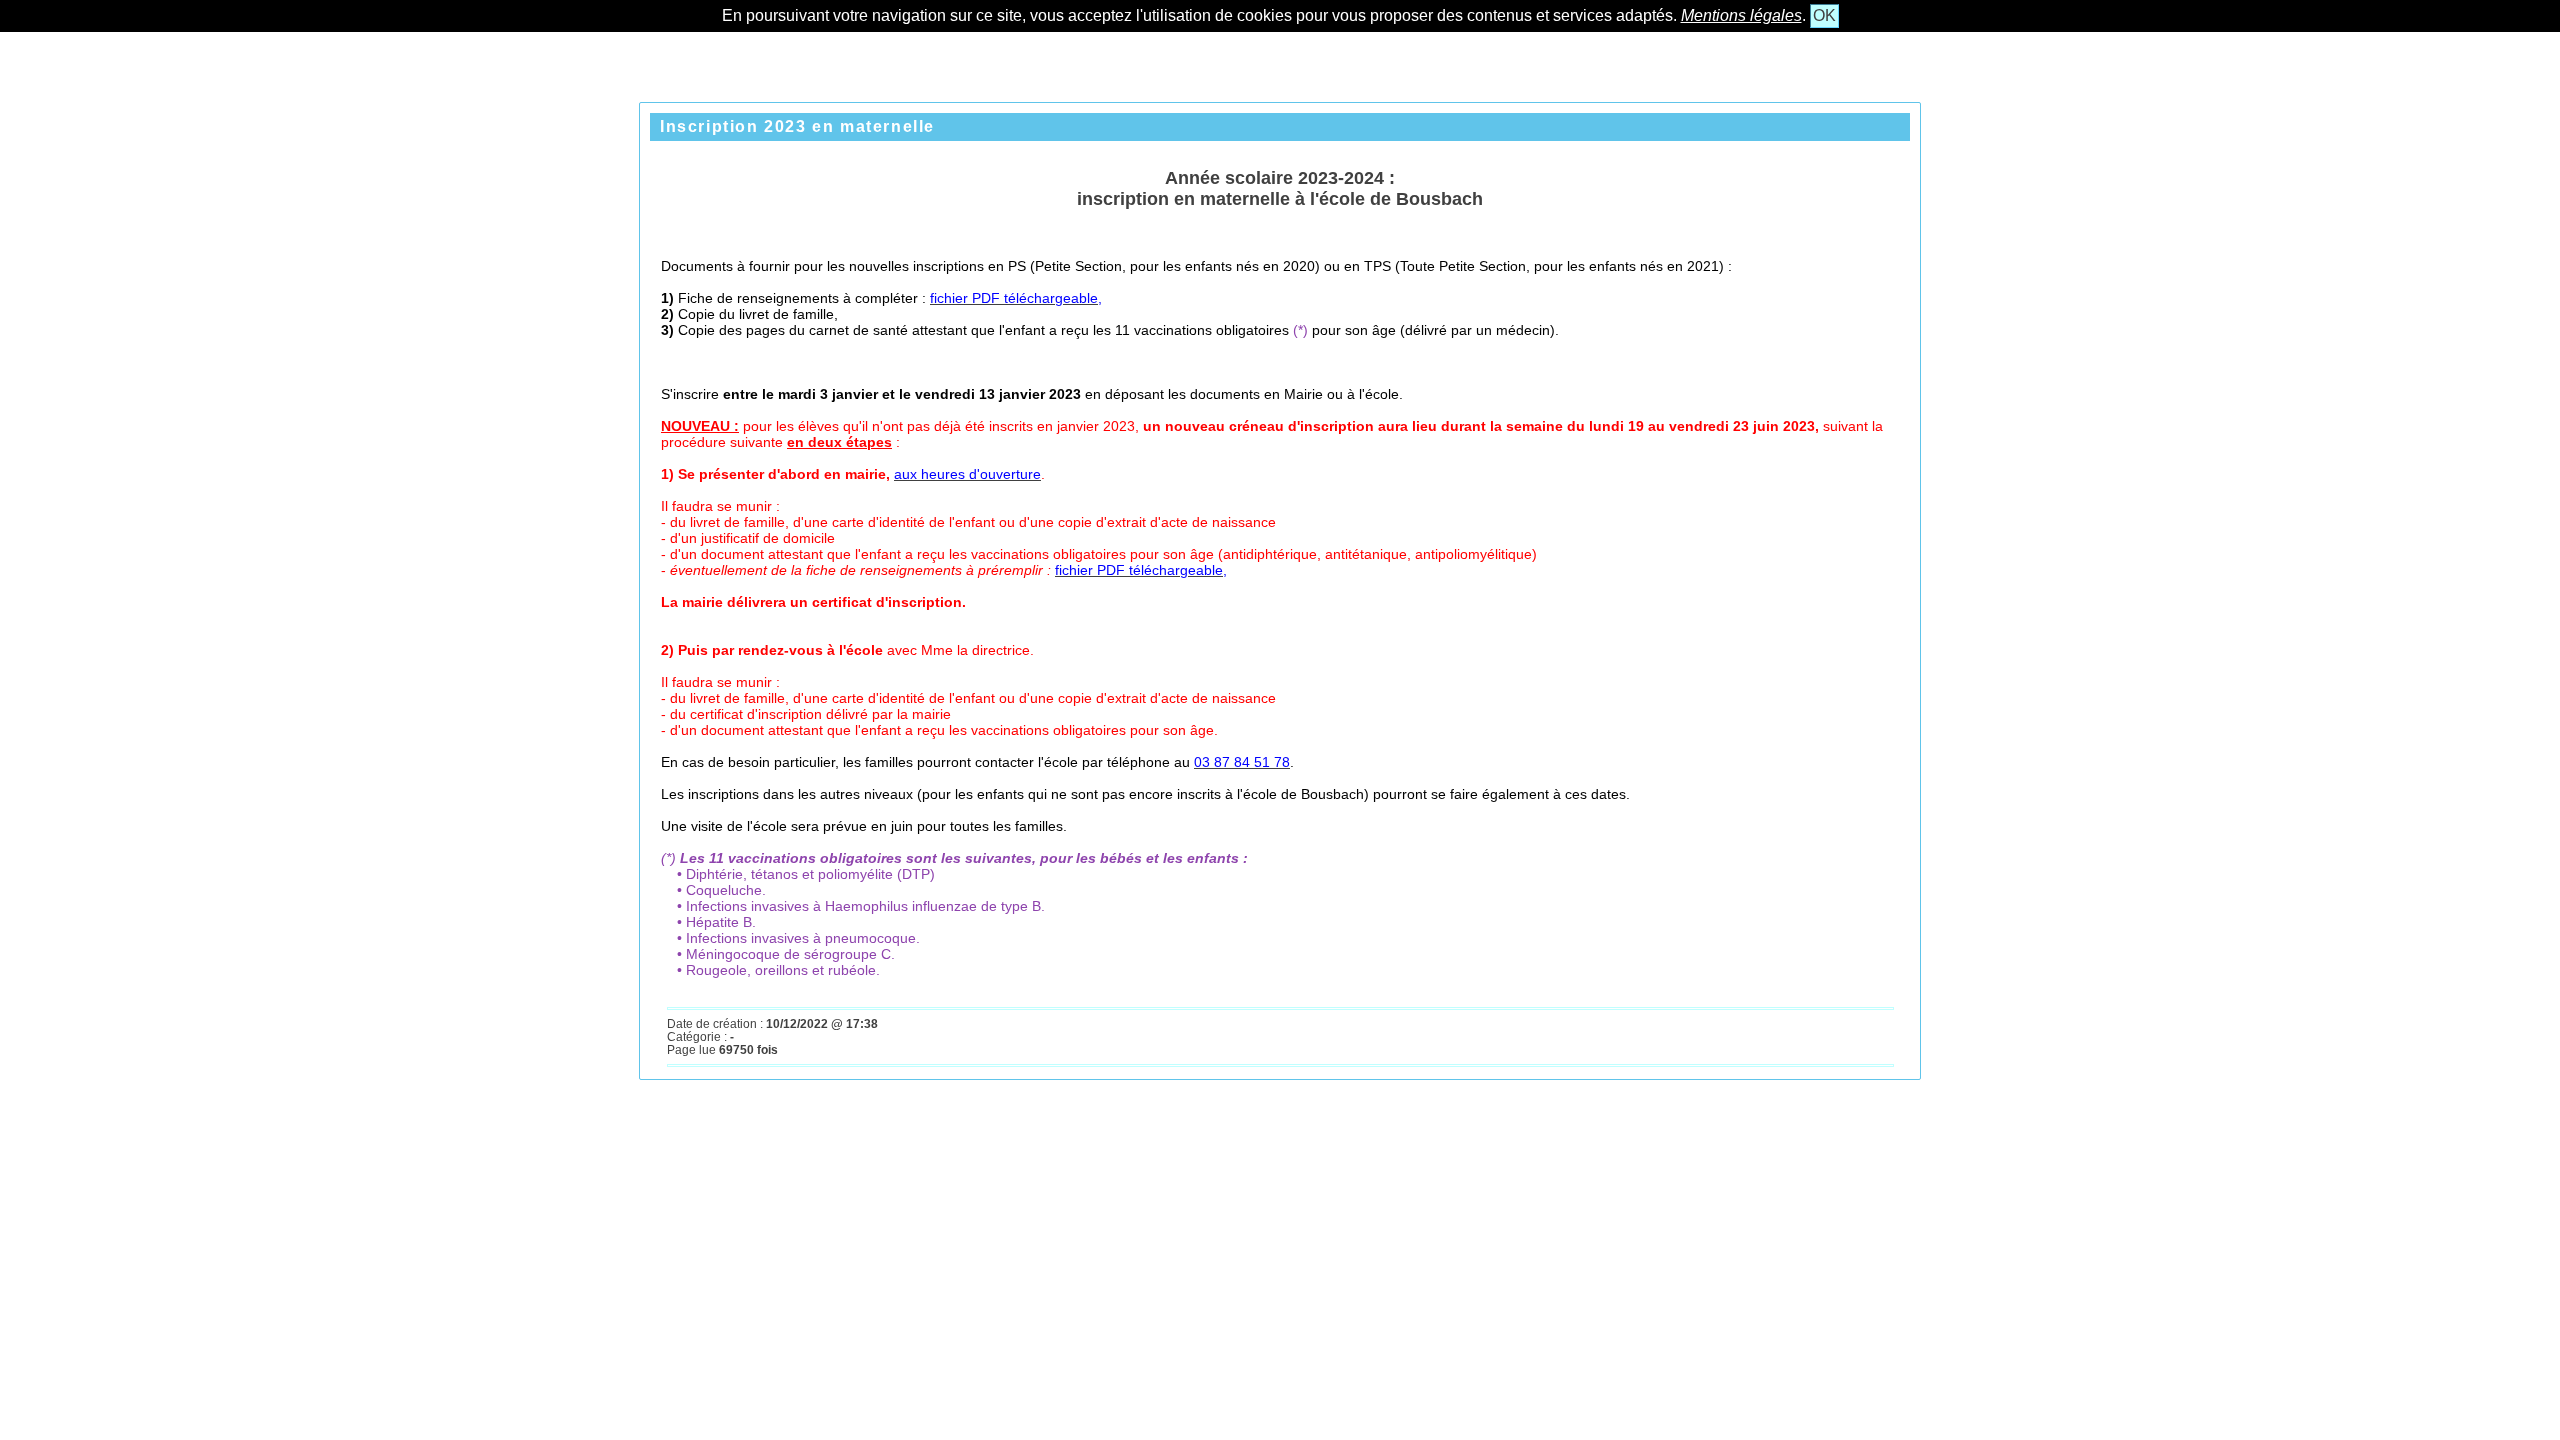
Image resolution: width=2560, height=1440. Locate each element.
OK (1824, 15)
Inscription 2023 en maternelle (797, 126)
